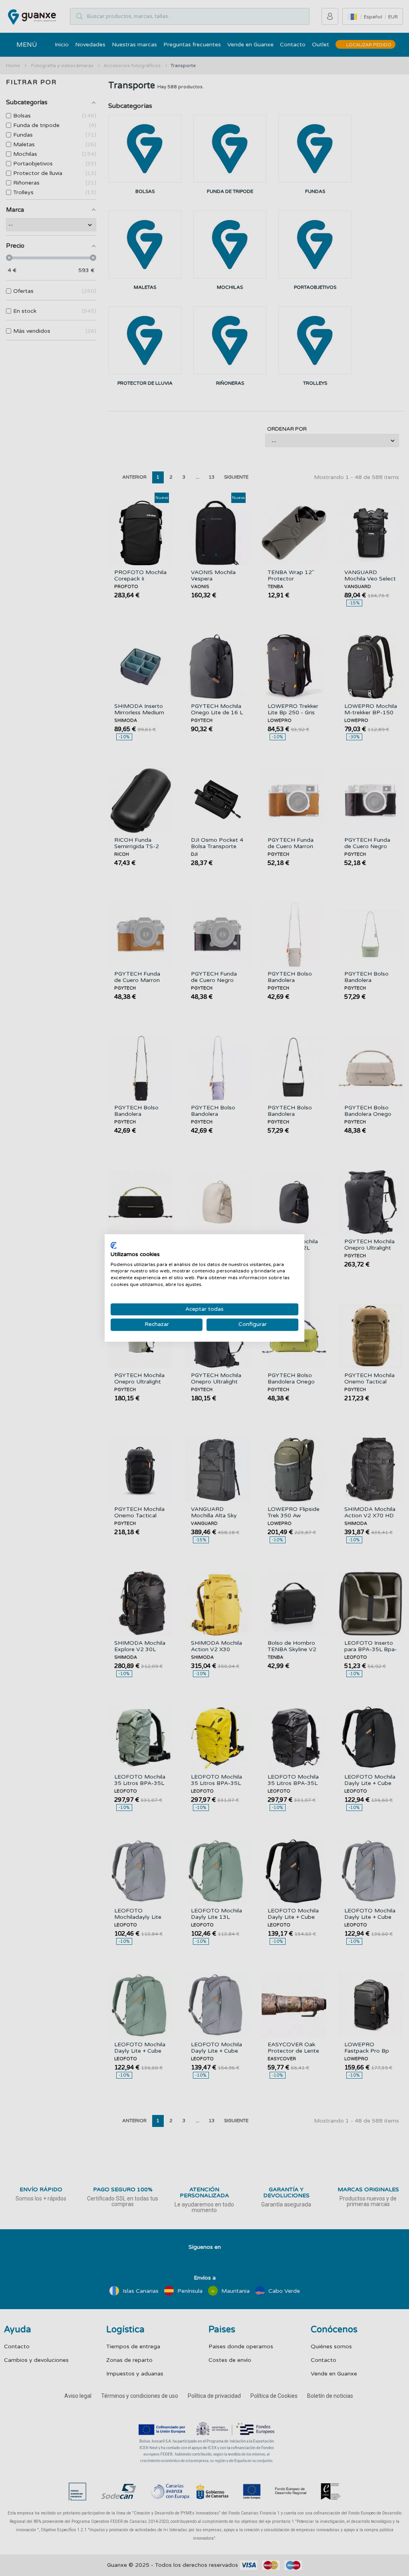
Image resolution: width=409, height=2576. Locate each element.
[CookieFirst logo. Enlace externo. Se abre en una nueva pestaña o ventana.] (114, 1245)
